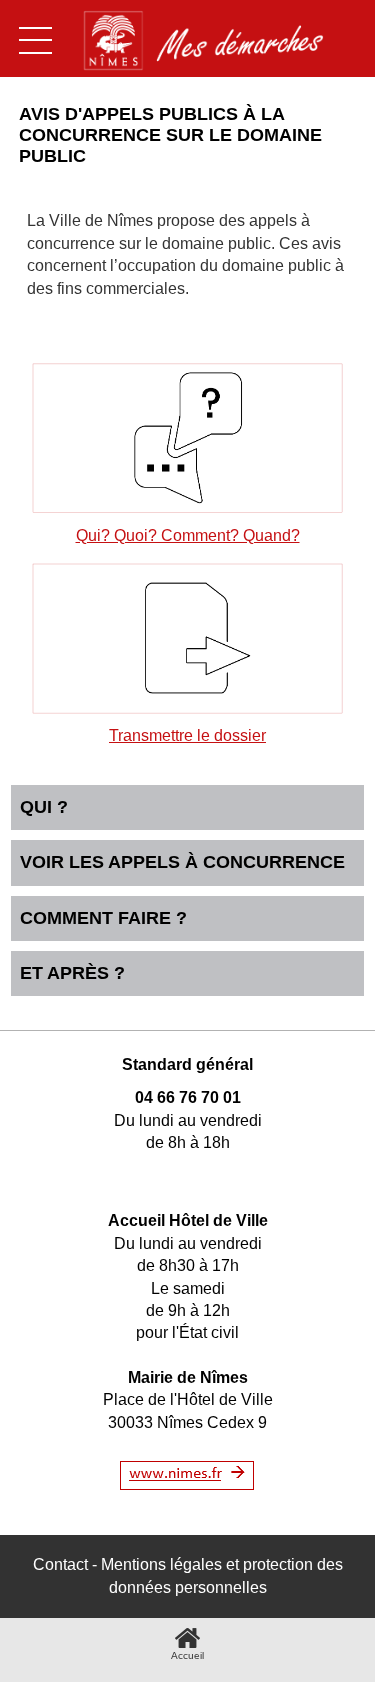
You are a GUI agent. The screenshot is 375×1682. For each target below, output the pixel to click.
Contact (60, 1564)
